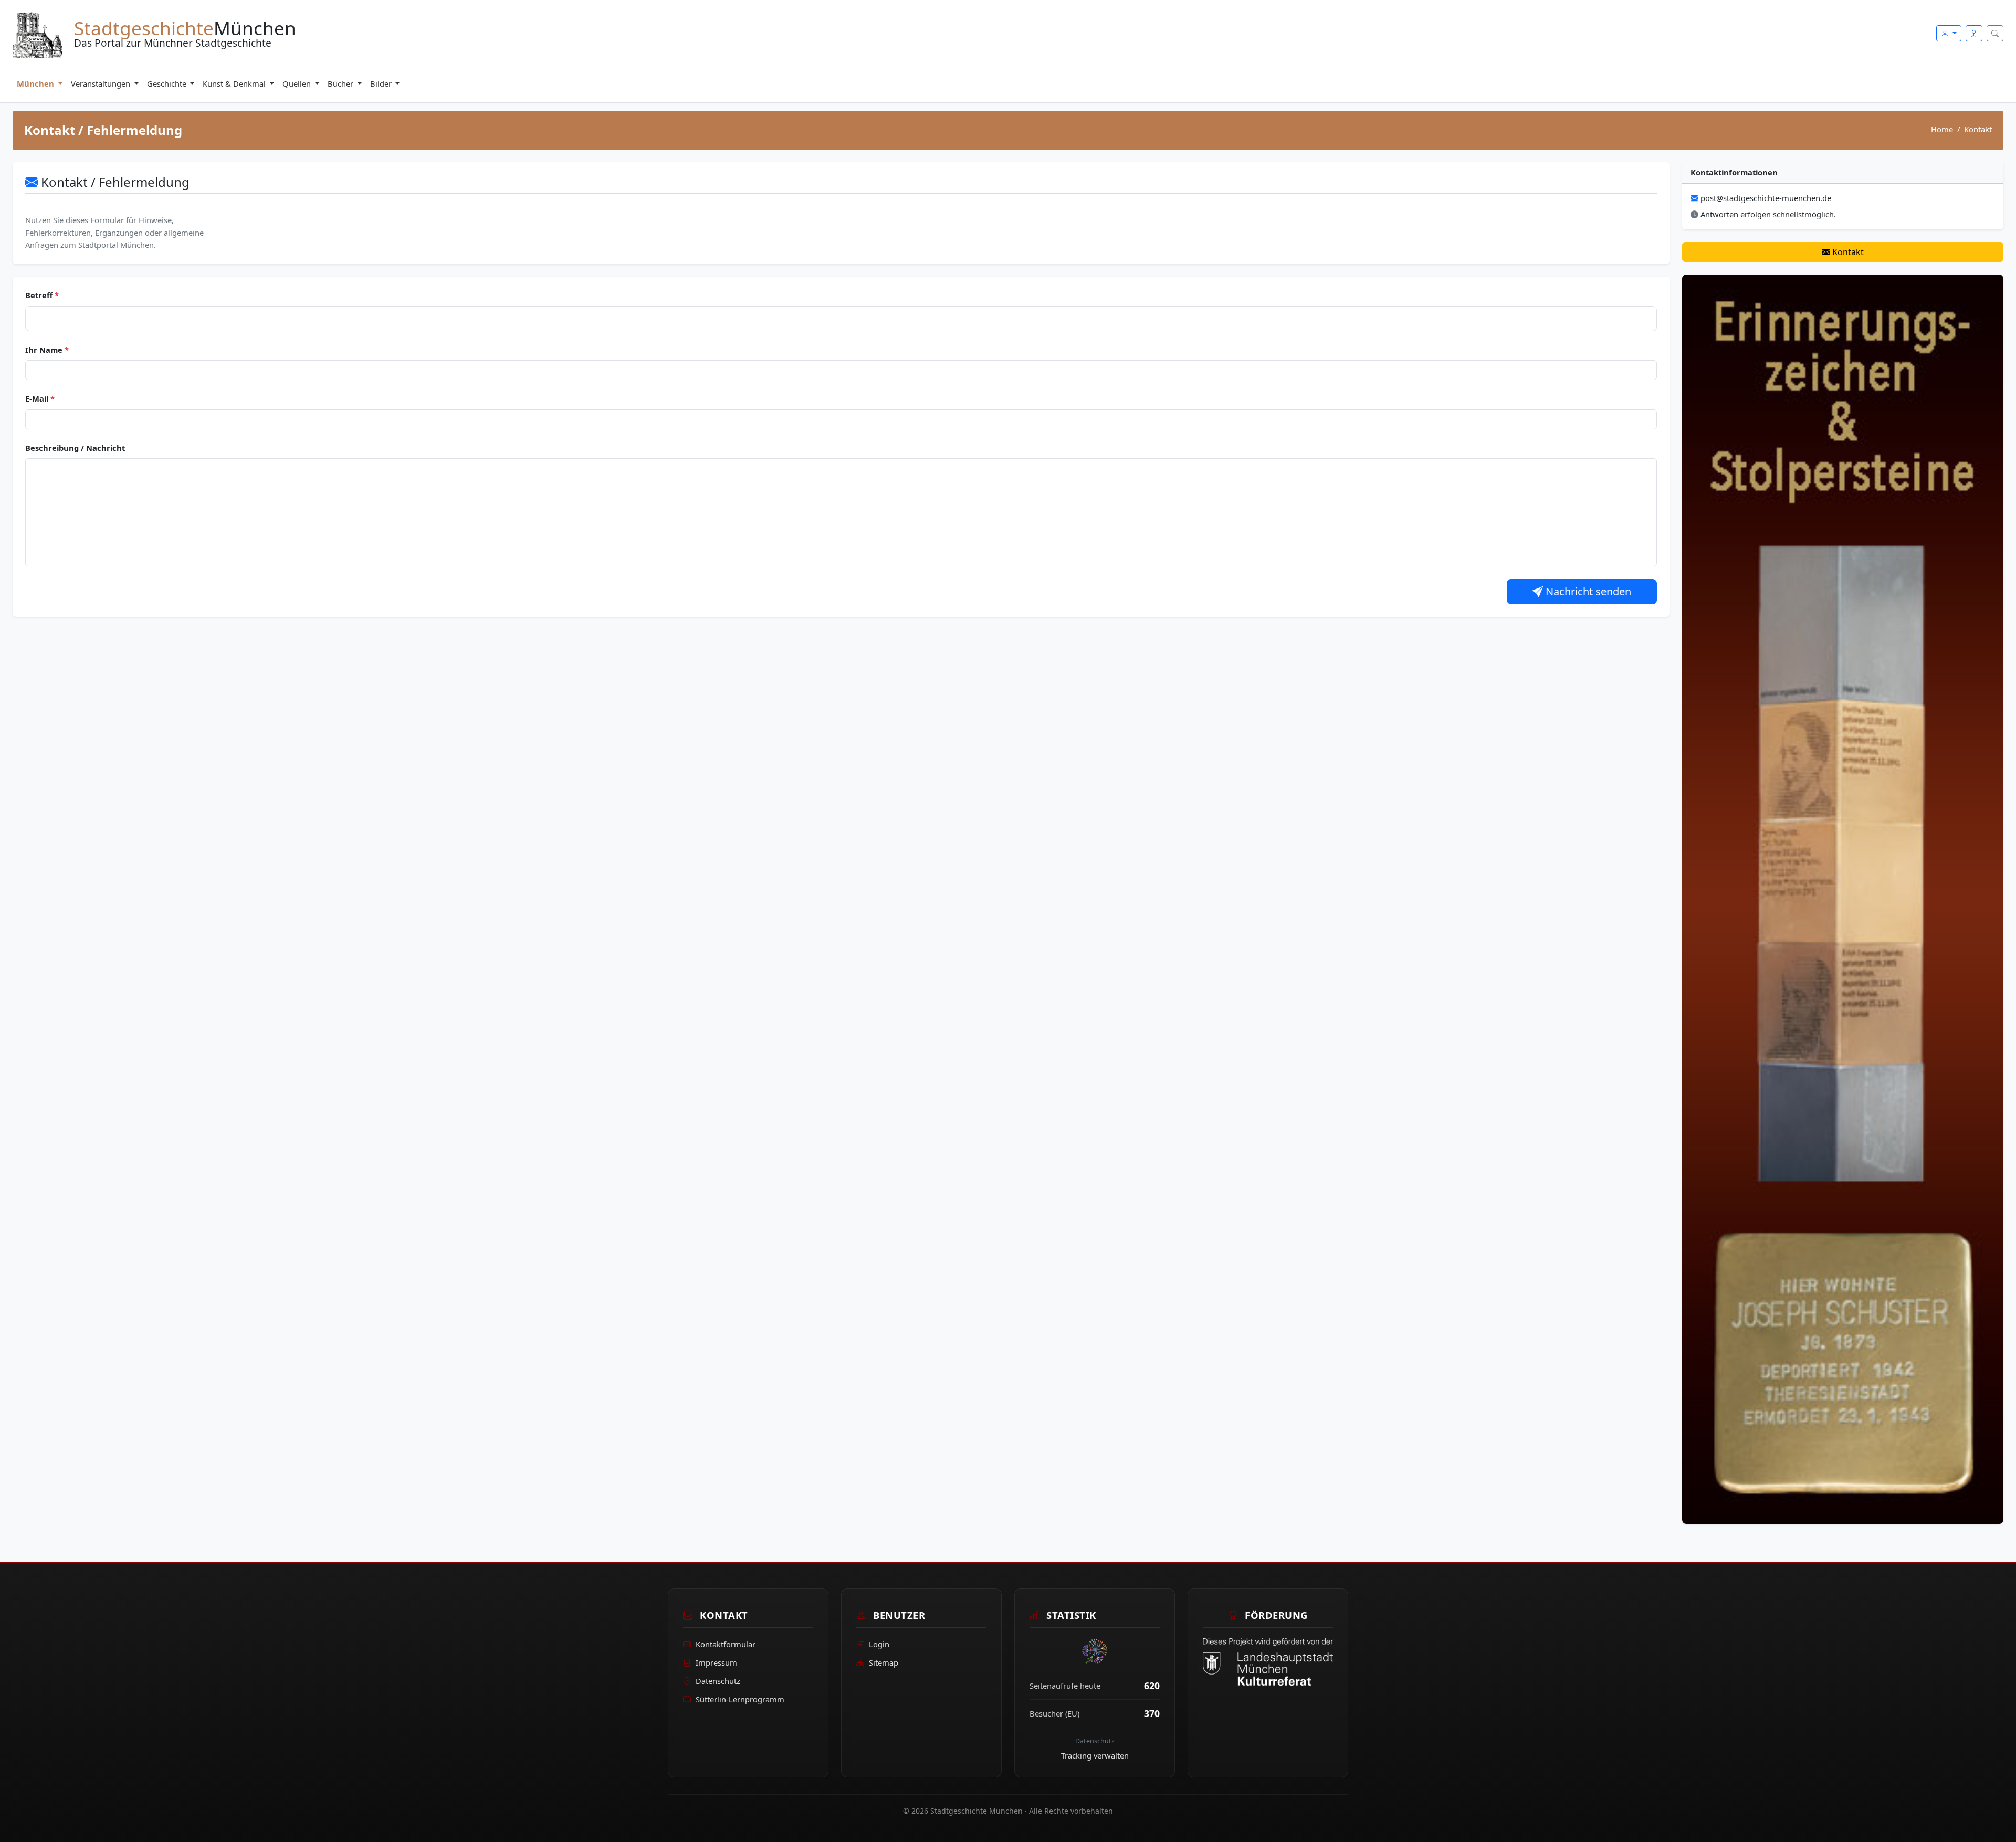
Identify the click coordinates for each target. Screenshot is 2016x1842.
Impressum (716, 1662)
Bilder (382, 83)
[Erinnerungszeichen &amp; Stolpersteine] (1843, 898)
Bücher (342, 83)
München (36, 83)
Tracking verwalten (1095, 1755)
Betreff (42, 295)
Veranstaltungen (102, 83)
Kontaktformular (726, 1644)
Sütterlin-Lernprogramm (740, 1699)
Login (879, 1644)
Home (1942, 129)
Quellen (298, 83)
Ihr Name (47, 350)
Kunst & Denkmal (235, 83)
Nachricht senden (1587, 591)
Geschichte (168, 83)
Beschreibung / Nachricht (75, 448)
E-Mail (40, 398)
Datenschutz (718, 1681)
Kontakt (1847, 252)
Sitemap (884, 1662)
